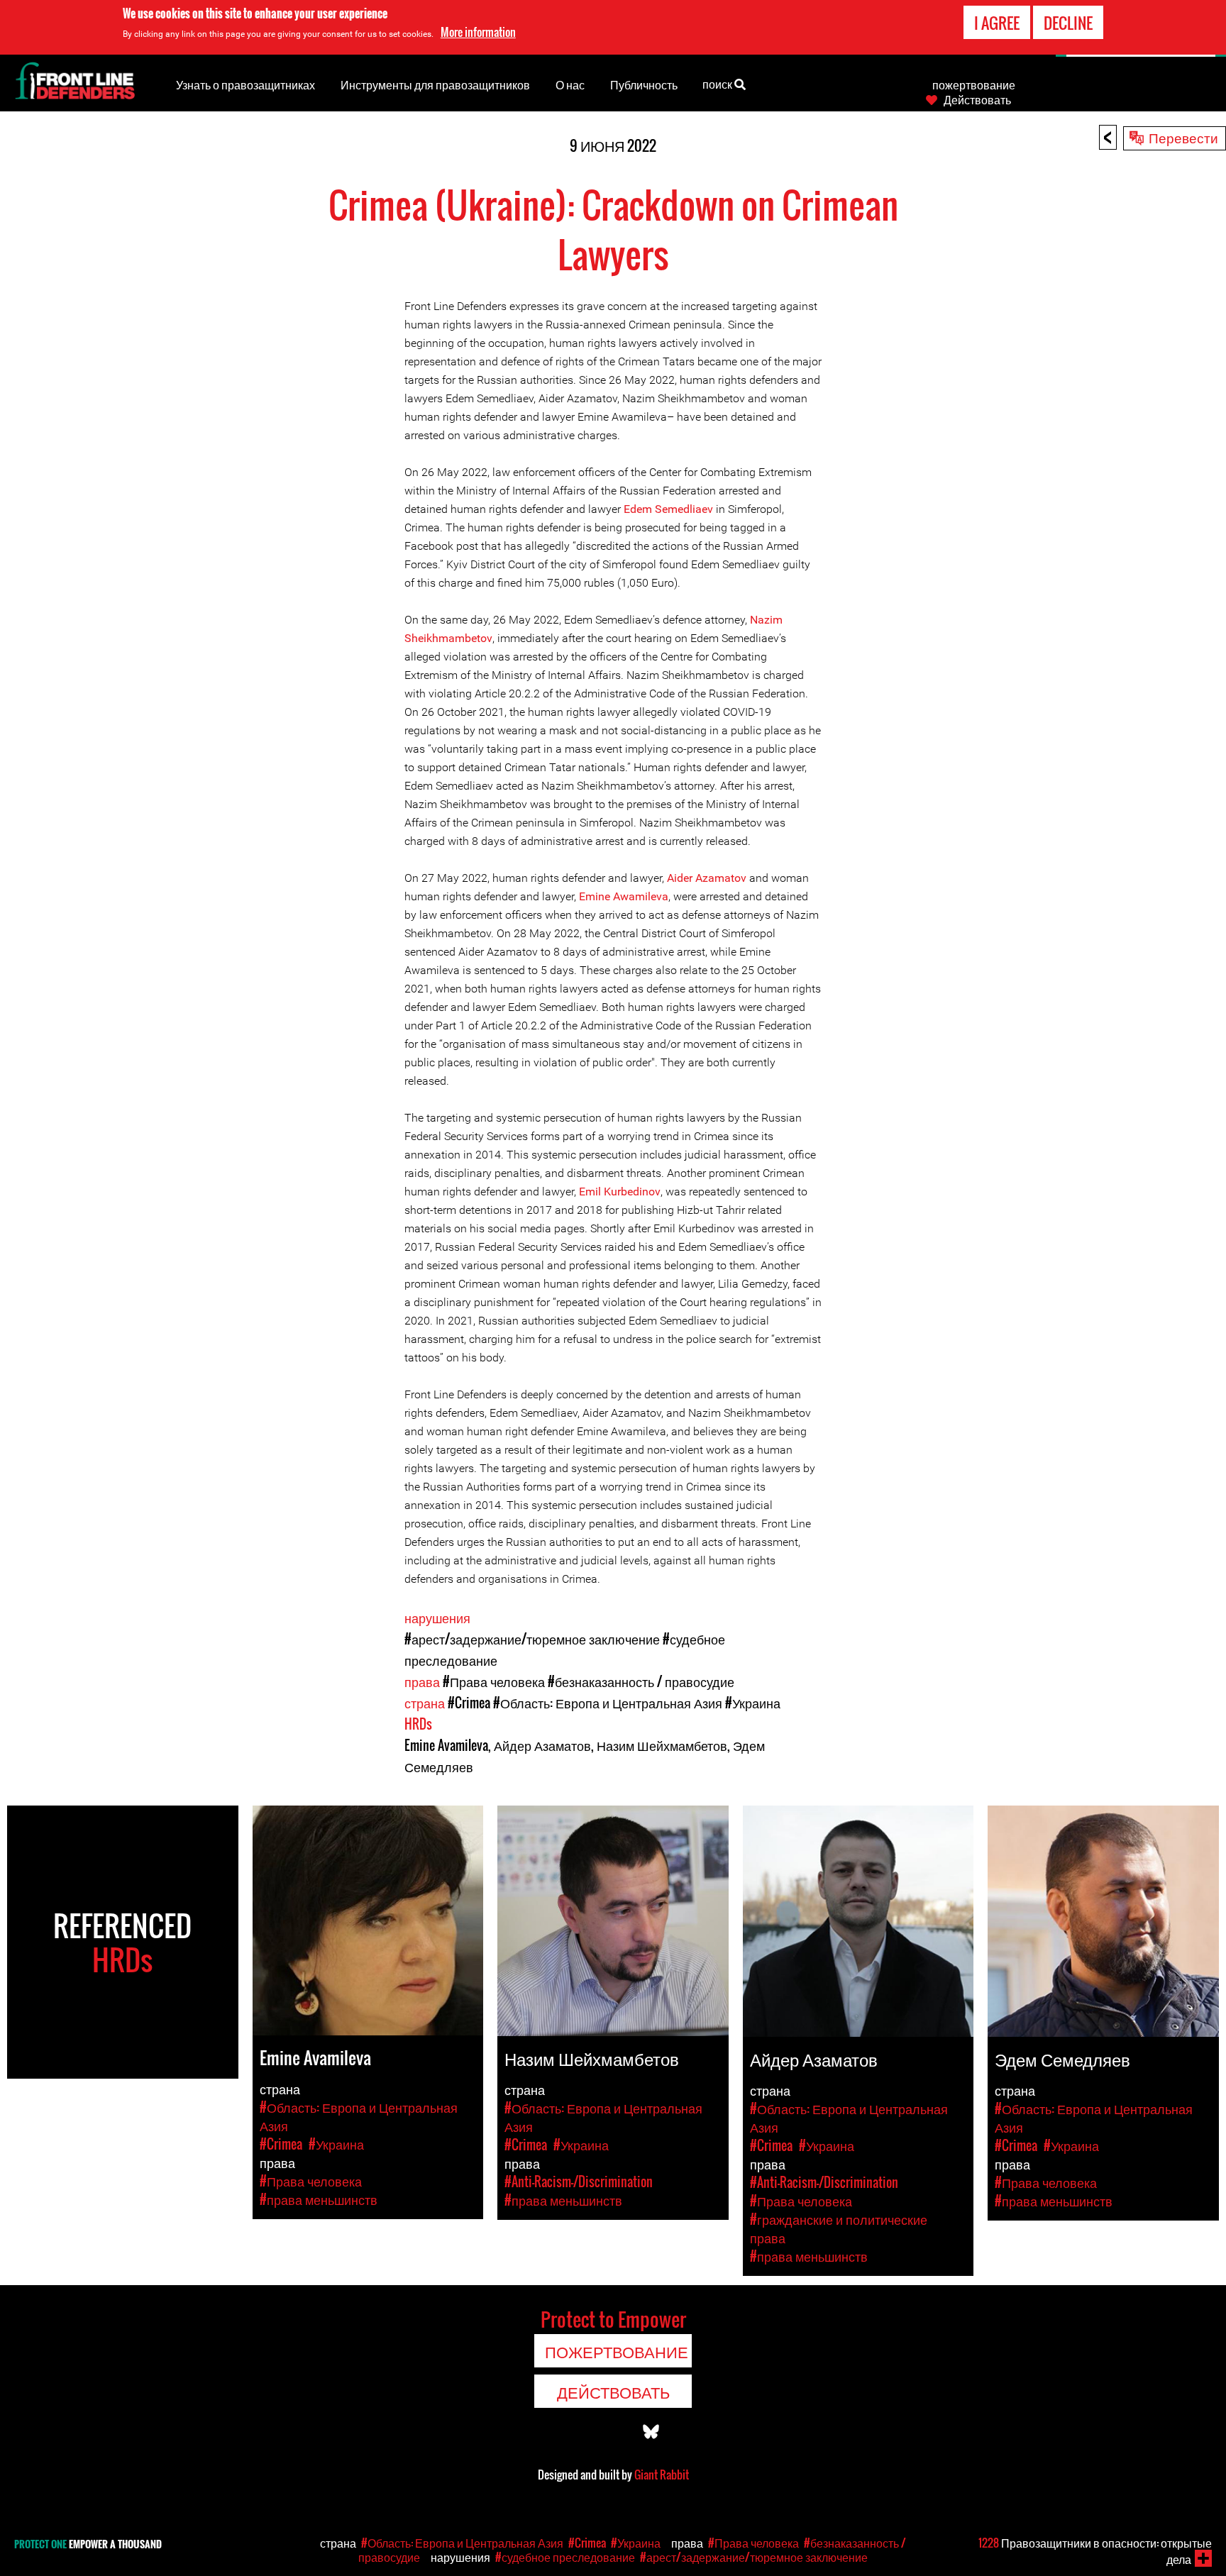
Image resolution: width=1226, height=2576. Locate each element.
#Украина (753, 1703)
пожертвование (974, 84)
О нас (570, 84)
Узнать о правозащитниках (245, 84)
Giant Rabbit (662, 2475)
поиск (718, 84)
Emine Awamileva (624, 896)
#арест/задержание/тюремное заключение (532, 1639)
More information (478, 32)
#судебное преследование (565, 2557)
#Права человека (494, 1681)
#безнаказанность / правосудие (641, 1681)
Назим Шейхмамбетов (662, 1745)
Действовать (977, 99)
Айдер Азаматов (542, 1745)
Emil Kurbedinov (620, 1192)
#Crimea (469, 1703)
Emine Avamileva (446, 1745)
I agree (997, 23)
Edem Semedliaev (668, 509)
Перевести (1183, 137)
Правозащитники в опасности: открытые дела (1095, 2551)
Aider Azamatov (707, 878)
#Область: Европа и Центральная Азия (608, 1703)
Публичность (644, 84)
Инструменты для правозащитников (435, 84)
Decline (1068, 23)
